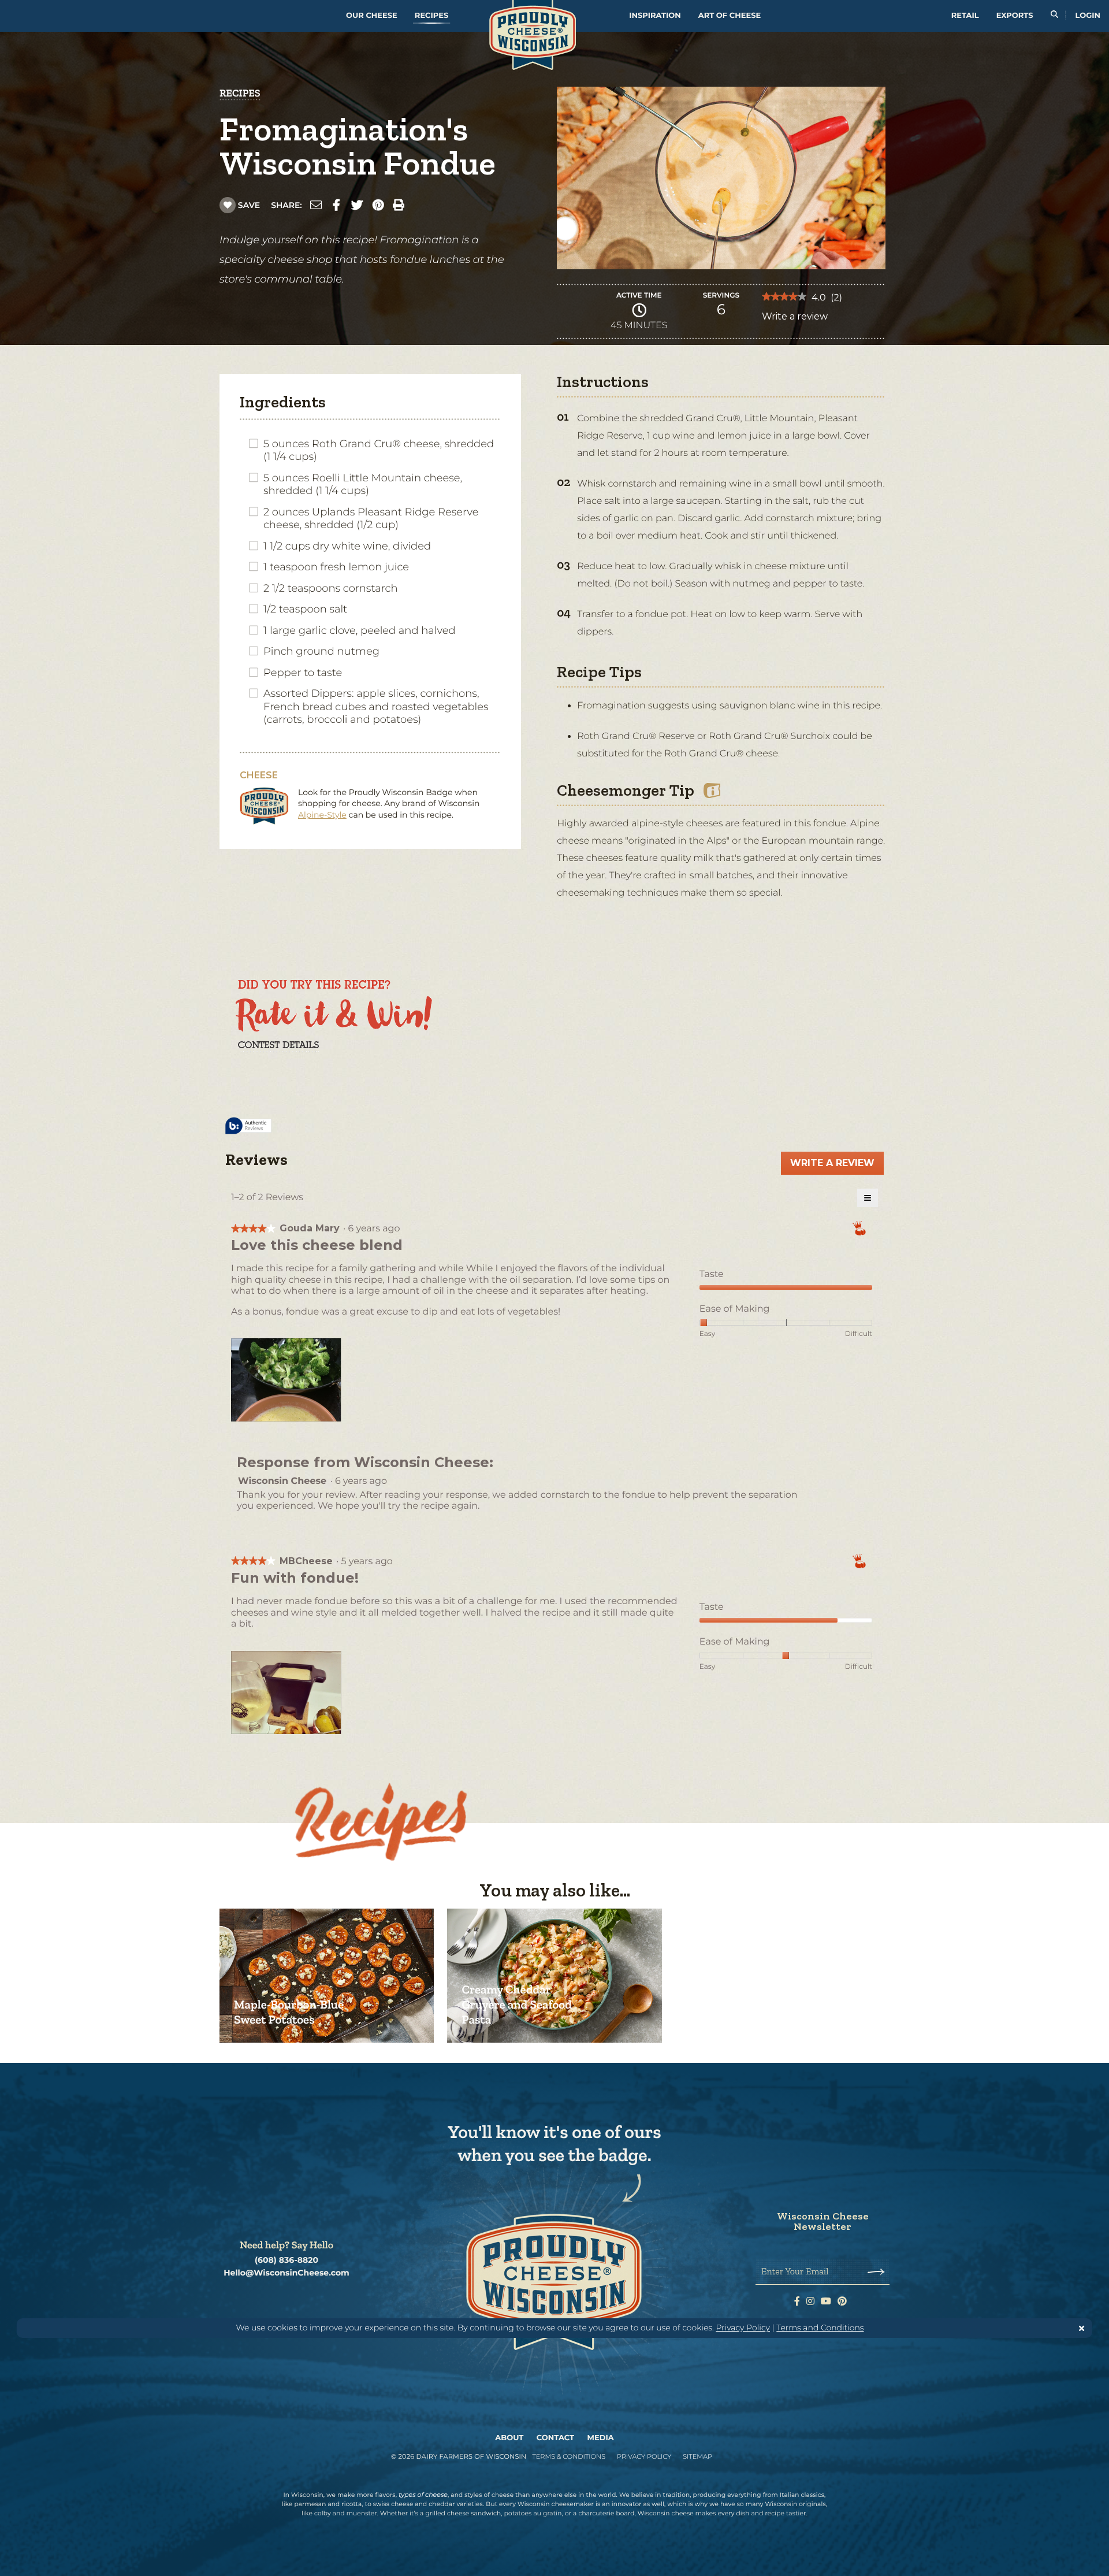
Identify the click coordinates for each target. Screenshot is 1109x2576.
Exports (1015, 16)
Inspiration (655, 16)
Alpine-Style (322, 815)
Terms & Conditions (569, 2456)
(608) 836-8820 (286, 2260)
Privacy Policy (743, 2328)
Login (1088, 16)
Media (601, 2438)
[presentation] (287, 1381)
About (509, 2438)
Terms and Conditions (820, 2328)
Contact (555, 2438)
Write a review (795, 320)
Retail (965, 16)
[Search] (1054, 16)
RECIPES (240, 93)
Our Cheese (372, 16)
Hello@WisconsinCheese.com (286, 2273)
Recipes (431, 16)
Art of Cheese (730, 16)
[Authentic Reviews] (248, 1126)
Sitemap (697, 2456)
